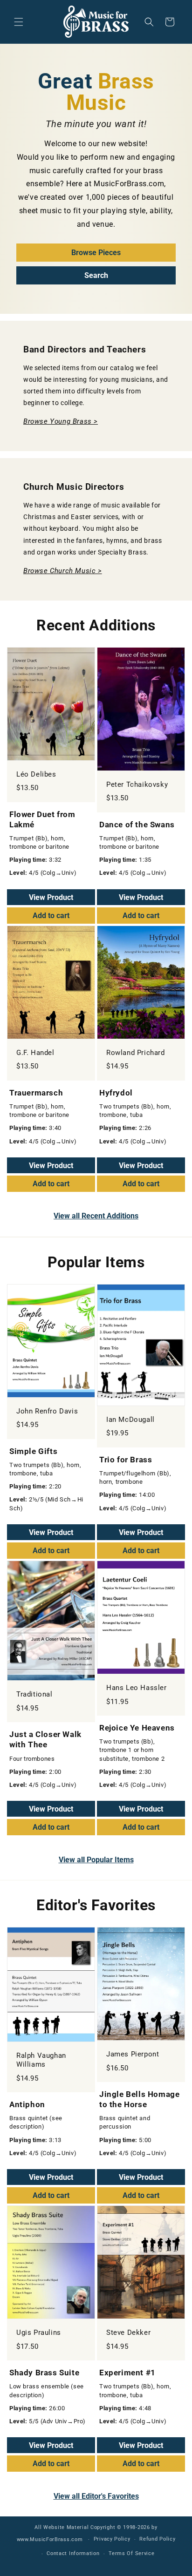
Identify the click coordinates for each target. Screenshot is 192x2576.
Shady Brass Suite (44, 2373)
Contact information (73, 2553)
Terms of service (131, 2553)
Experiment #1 (127, 2373)
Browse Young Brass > (61, 421)
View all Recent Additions (96, 1216)
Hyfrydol (116, 1093)
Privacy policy (112, 2539)
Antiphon (27, 2104)
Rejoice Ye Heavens (137, 1728)
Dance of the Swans (137, 825)
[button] (19, 22)
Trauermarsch (36, 1093)
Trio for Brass (126, 1460)
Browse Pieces (96, 253)
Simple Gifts (33, 1451)
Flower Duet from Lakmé (42, 819)
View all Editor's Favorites (96, 2496)
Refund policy (157, 2539)
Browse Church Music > (63, 571)
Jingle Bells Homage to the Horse (139, 2099)
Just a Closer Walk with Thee (45, 1739)
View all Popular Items (96, 1860)
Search (96, 275)
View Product (51, 897)
